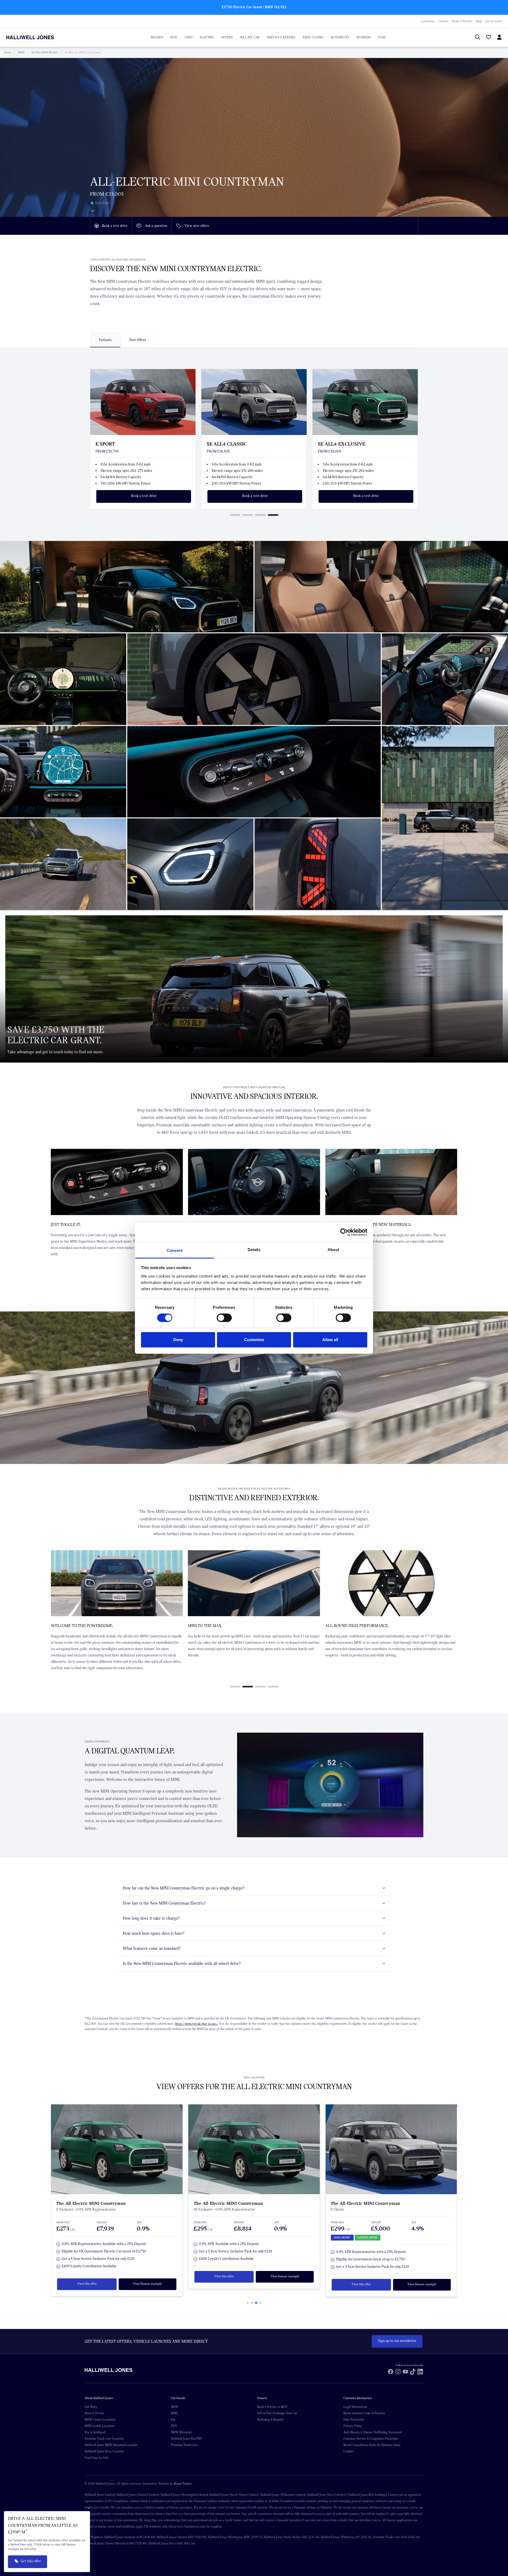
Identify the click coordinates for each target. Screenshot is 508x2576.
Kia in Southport (95, 2432)
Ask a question (156, 226)
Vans (382, 37)
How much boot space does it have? (154, 1933)
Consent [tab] (175, 1250)
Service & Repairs (281, 37)
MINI (21, 52)
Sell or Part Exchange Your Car (277, 2413)
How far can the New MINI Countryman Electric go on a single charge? (184, 1888)
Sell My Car (250, 37)
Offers (227, 37)
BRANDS (157, 37)
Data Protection (354, 2420)
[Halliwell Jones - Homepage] (37, 37)
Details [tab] (254, 1249)
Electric (207, 37)
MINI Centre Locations (100, 2426)
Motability (340, 37)
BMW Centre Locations (100, 2420)
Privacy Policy (353, 2426)
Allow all (330, 1340)
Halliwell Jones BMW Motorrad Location (111, 2445)
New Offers (138, 340)
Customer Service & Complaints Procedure (371, 2439)
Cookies (349, 2451)
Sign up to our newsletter (397, 2341)
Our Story (91, 2407)
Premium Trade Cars (184, 2445)
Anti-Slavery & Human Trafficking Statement (373, 2432)
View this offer (87, 2276)
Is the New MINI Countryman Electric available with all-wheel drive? (182, 1964)
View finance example (148, 2276)
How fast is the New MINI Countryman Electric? (164, 1903)
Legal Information (355, 2407)
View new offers (197, 226)
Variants (105, 340)
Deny (178, 1340)
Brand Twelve (183, 2484)
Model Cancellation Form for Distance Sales (372, 2445)
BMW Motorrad (181, 2432)
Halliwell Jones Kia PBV (187, 2439)
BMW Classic (313, 37)
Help (479, 21)
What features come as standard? (152, 1948)
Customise (254, 1340)
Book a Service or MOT (272, 2407)
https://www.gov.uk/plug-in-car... (196, 2024)
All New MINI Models (44, 52)
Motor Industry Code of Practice (364, 2413)
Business (364, 37)
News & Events (462, 21)
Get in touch (494, 21)
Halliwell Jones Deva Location (104, 2451)
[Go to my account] (486, 38)
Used (189, 37)
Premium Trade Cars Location (104, 2439)
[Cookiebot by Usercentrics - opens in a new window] (344, 1232)
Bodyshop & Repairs (270, 2420)
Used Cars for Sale (97, 2458)
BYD (174, 2426)
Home (8, 52)
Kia (173, 2420)
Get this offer (31, 2561)
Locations (428, 21)
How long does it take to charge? (151, 1918)
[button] (235, 515)
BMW (175, 2407)
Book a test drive (115, 226)
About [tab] (333, 1249)
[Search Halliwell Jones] (475, 37)
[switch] (224, 1318)
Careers (443, 21)
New (174, 37)
